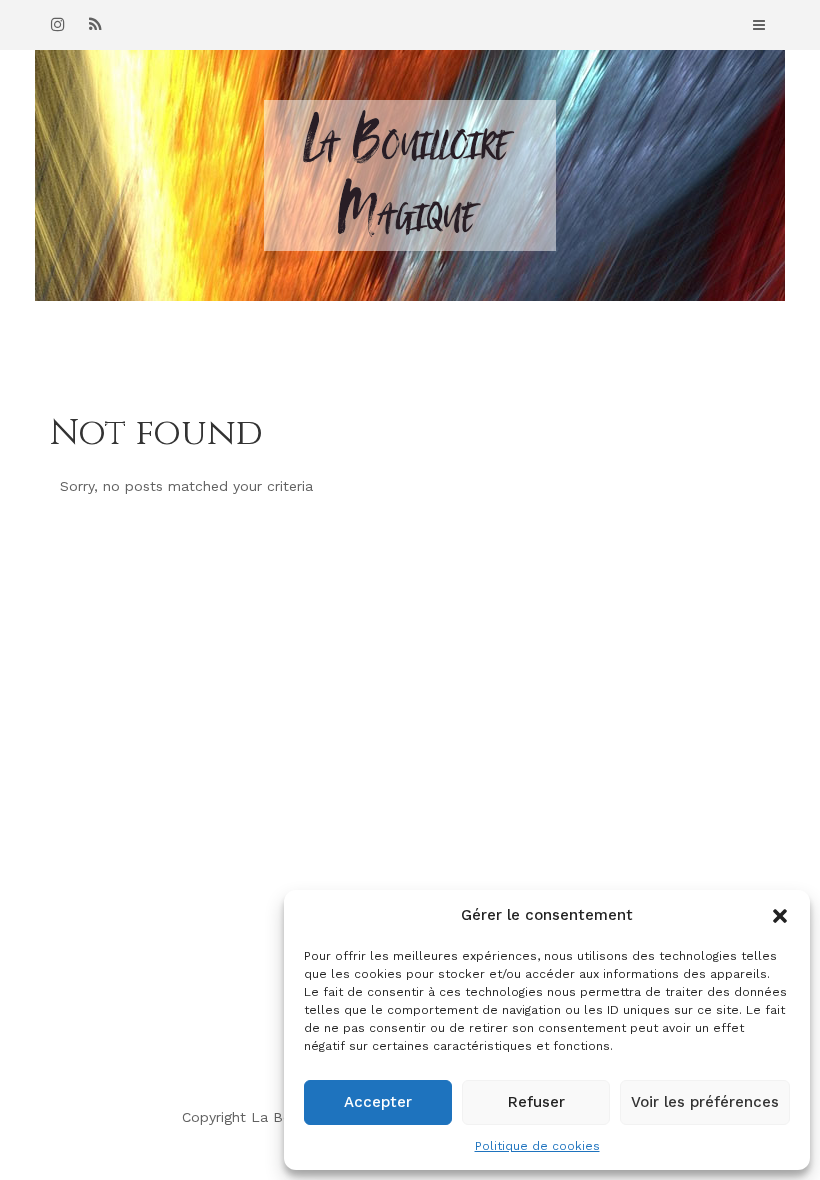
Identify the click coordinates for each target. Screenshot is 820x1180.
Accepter (378, 1102)
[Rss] (95, 24)
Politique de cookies (537, 1146)
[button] (780, 916)
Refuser (536, 1102)
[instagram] (58, 24)
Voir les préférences (705, 1102)
